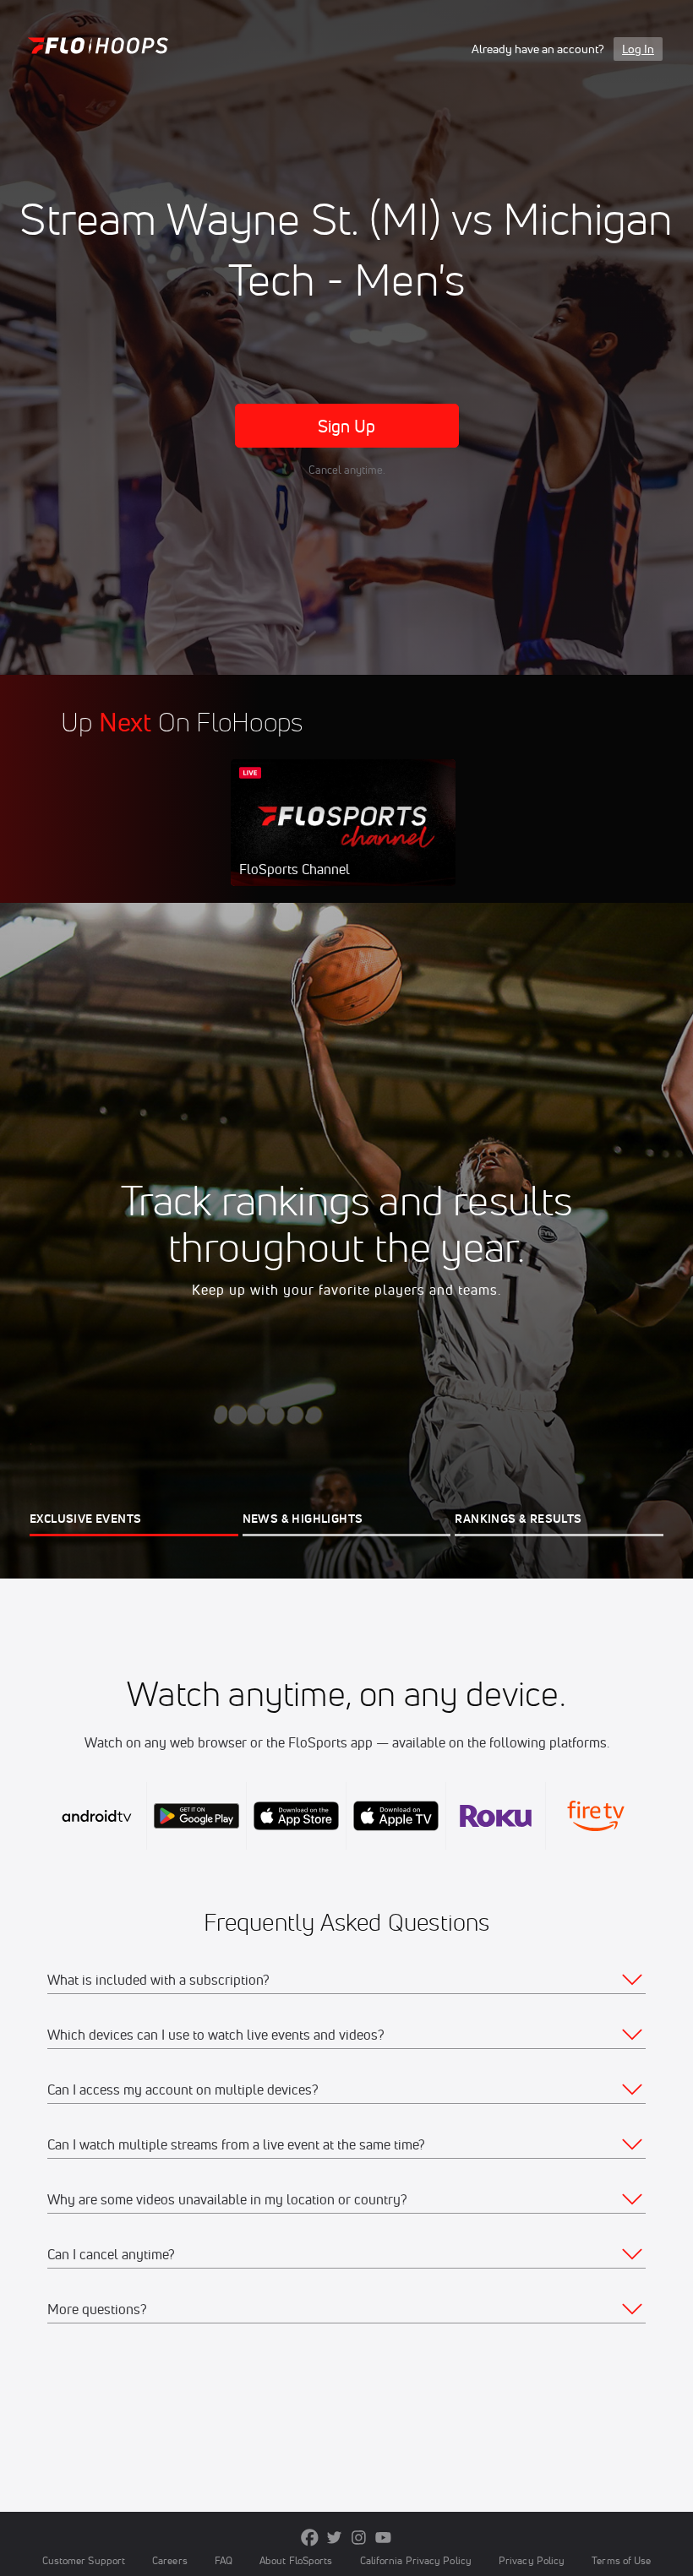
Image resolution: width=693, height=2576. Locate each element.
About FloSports (296, 2560)
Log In (638, 49)
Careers (170, 2560)
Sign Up (347, 426)
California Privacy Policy (416, 2560)
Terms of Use (621, 2560)
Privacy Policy (532, 2560)
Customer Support (84, 2560)
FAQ (224, 2560)
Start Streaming (343, 840)
